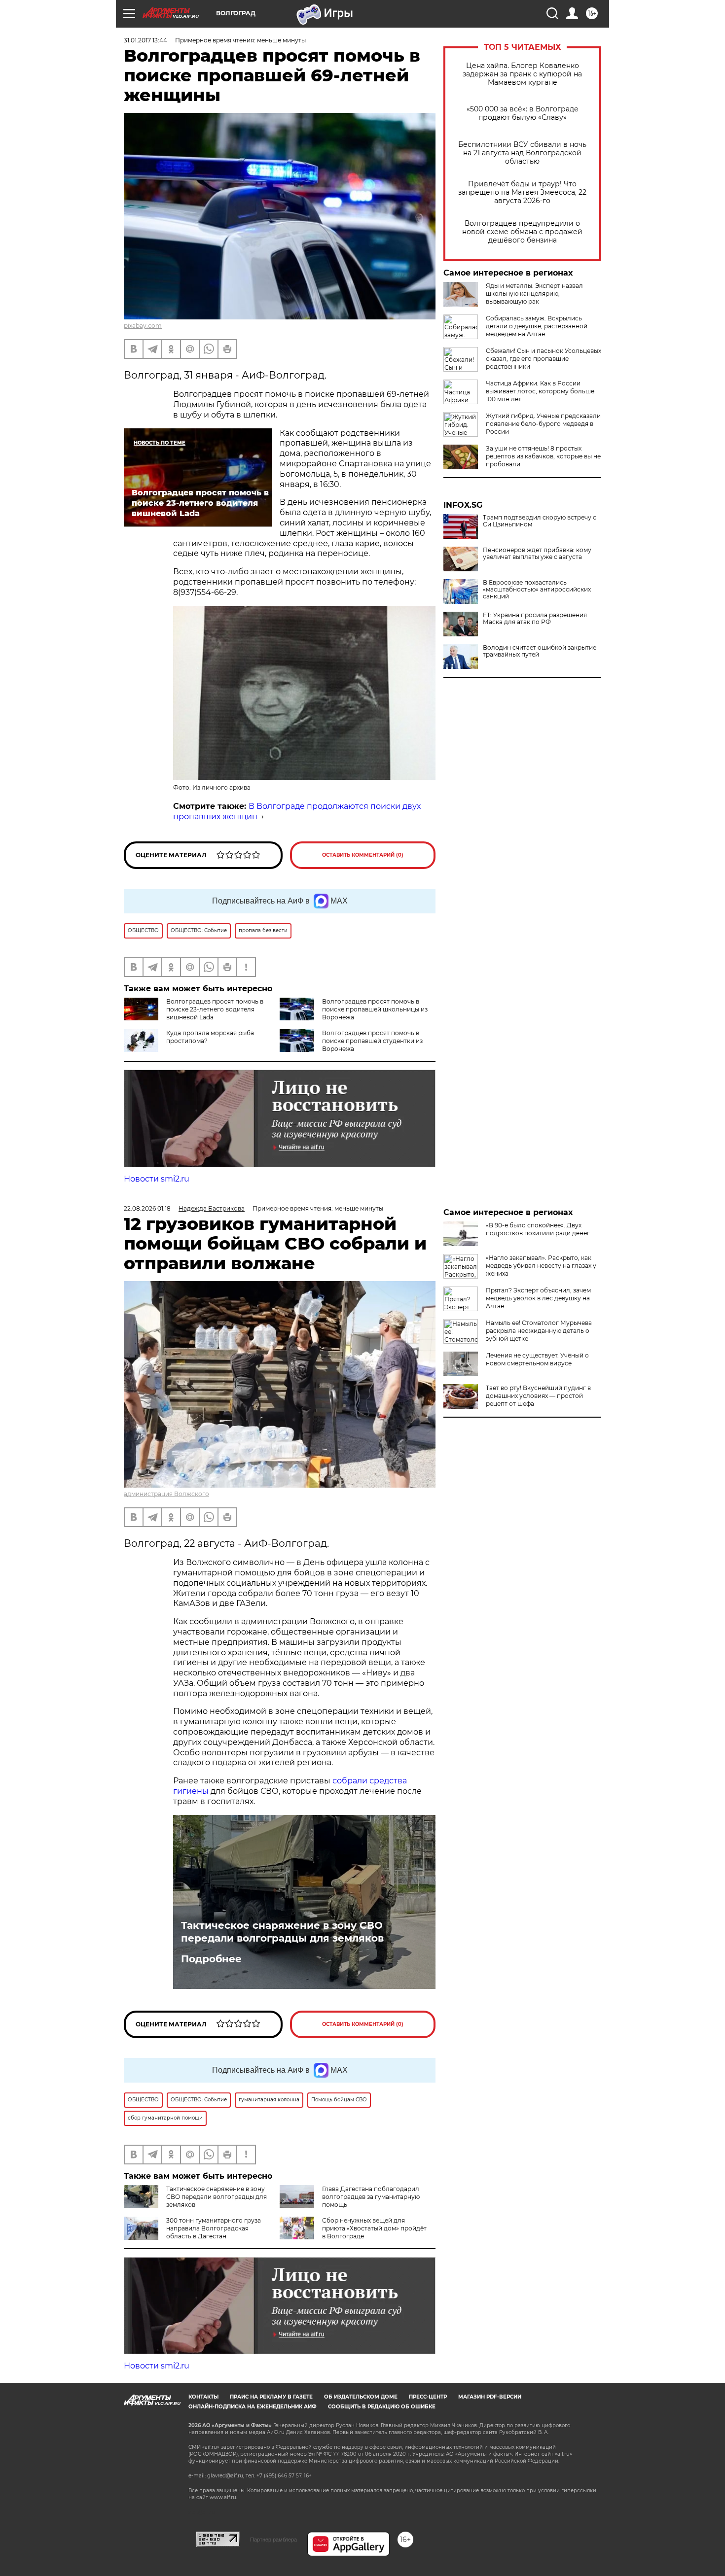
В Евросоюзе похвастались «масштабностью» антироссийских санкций (537, 590)
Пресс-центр (428, 2397)
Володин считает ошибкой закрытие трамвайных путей (540, 651)
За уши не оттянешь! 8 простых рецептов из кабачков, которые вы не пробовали (543, 456)
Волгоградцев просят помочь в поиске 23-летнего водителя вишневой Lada (215, 1009)
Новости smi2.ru (157, 1179)
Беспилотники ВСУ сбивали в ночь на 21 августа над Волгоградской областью (522, 153)
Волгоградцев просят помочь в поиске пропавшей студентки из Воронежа (372, 1041)
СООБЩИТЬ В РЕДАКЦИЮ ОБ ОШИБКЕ (382, 2407)
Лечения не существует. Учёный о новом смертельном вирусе (537, 1359)
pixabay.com (143, 326)
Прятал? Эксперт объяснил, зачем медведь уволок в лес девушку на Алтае (538, 1298)
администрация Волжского (166, 1494)
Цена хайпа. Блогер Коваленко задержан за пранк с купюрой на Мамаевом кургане (522, 74)
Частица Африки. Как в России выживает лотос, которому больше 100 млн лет (540, 391)
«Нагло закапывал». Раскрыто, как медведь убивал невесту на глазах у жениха (541, 1266)
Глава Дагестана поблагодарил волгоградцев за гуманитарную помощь (371, 2197)
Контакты (203, 2397)
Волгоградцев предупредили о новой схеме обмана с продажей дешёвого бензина (522, 232)
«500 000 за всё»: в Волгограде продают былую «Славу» (523, 113)
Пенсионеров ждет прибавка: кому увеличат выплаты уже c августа (537, 554)
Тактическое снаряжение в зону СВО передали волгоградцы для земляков (282, 1932)
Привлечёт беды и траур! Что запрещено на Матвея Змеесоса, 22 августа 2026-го (522, 192)
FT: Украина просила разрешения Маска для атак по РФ (535, 619)
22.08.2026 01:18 (147, 1208)
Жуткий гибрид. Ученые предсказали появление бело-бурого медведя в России (543, 424)
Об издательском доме (361, 2397)
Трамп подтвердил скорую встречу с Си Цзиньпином (540, 521)
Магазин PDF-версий (490, 2397)
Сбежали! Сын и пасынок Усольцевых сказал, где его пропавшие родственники (544, 359)
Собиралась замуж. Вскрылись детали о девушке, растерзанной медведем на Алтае (537, 326)
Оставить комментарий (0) (363, 855)
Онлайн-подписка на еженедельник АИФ (253, 2407)
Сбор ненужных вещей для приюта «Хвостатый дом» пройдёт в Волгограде (374, 2228)
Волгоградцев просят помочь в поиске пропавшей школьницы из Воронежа (375, 1009)
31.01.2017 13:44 (145, 40)
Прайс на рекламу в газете (271, 2397)
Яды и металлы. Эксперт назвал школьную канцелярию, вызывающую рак (534, 294)
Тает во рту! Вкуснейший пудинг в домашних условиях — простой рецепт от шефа (538, 1396)
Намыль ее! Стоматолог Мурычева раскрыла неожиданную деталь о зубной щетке (539, 1331)
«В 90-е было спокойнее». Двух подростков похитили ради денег (538, 1229)
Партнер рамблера (273, 2540)
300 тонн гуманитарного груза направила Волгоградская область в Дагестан (214, 2228)
